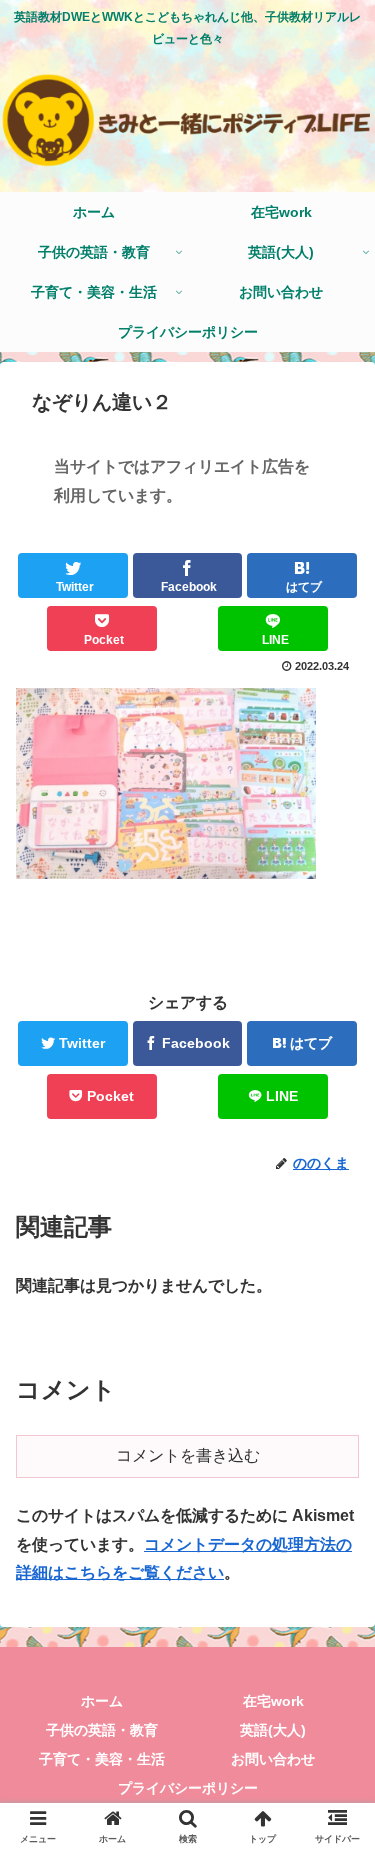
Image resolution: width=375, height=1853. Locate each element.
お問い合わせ (273, 1759)
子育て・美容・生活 (102, 1759)
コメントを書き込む (188, 1455)
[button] (335, 1671)
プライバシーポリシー (188, 1788)
